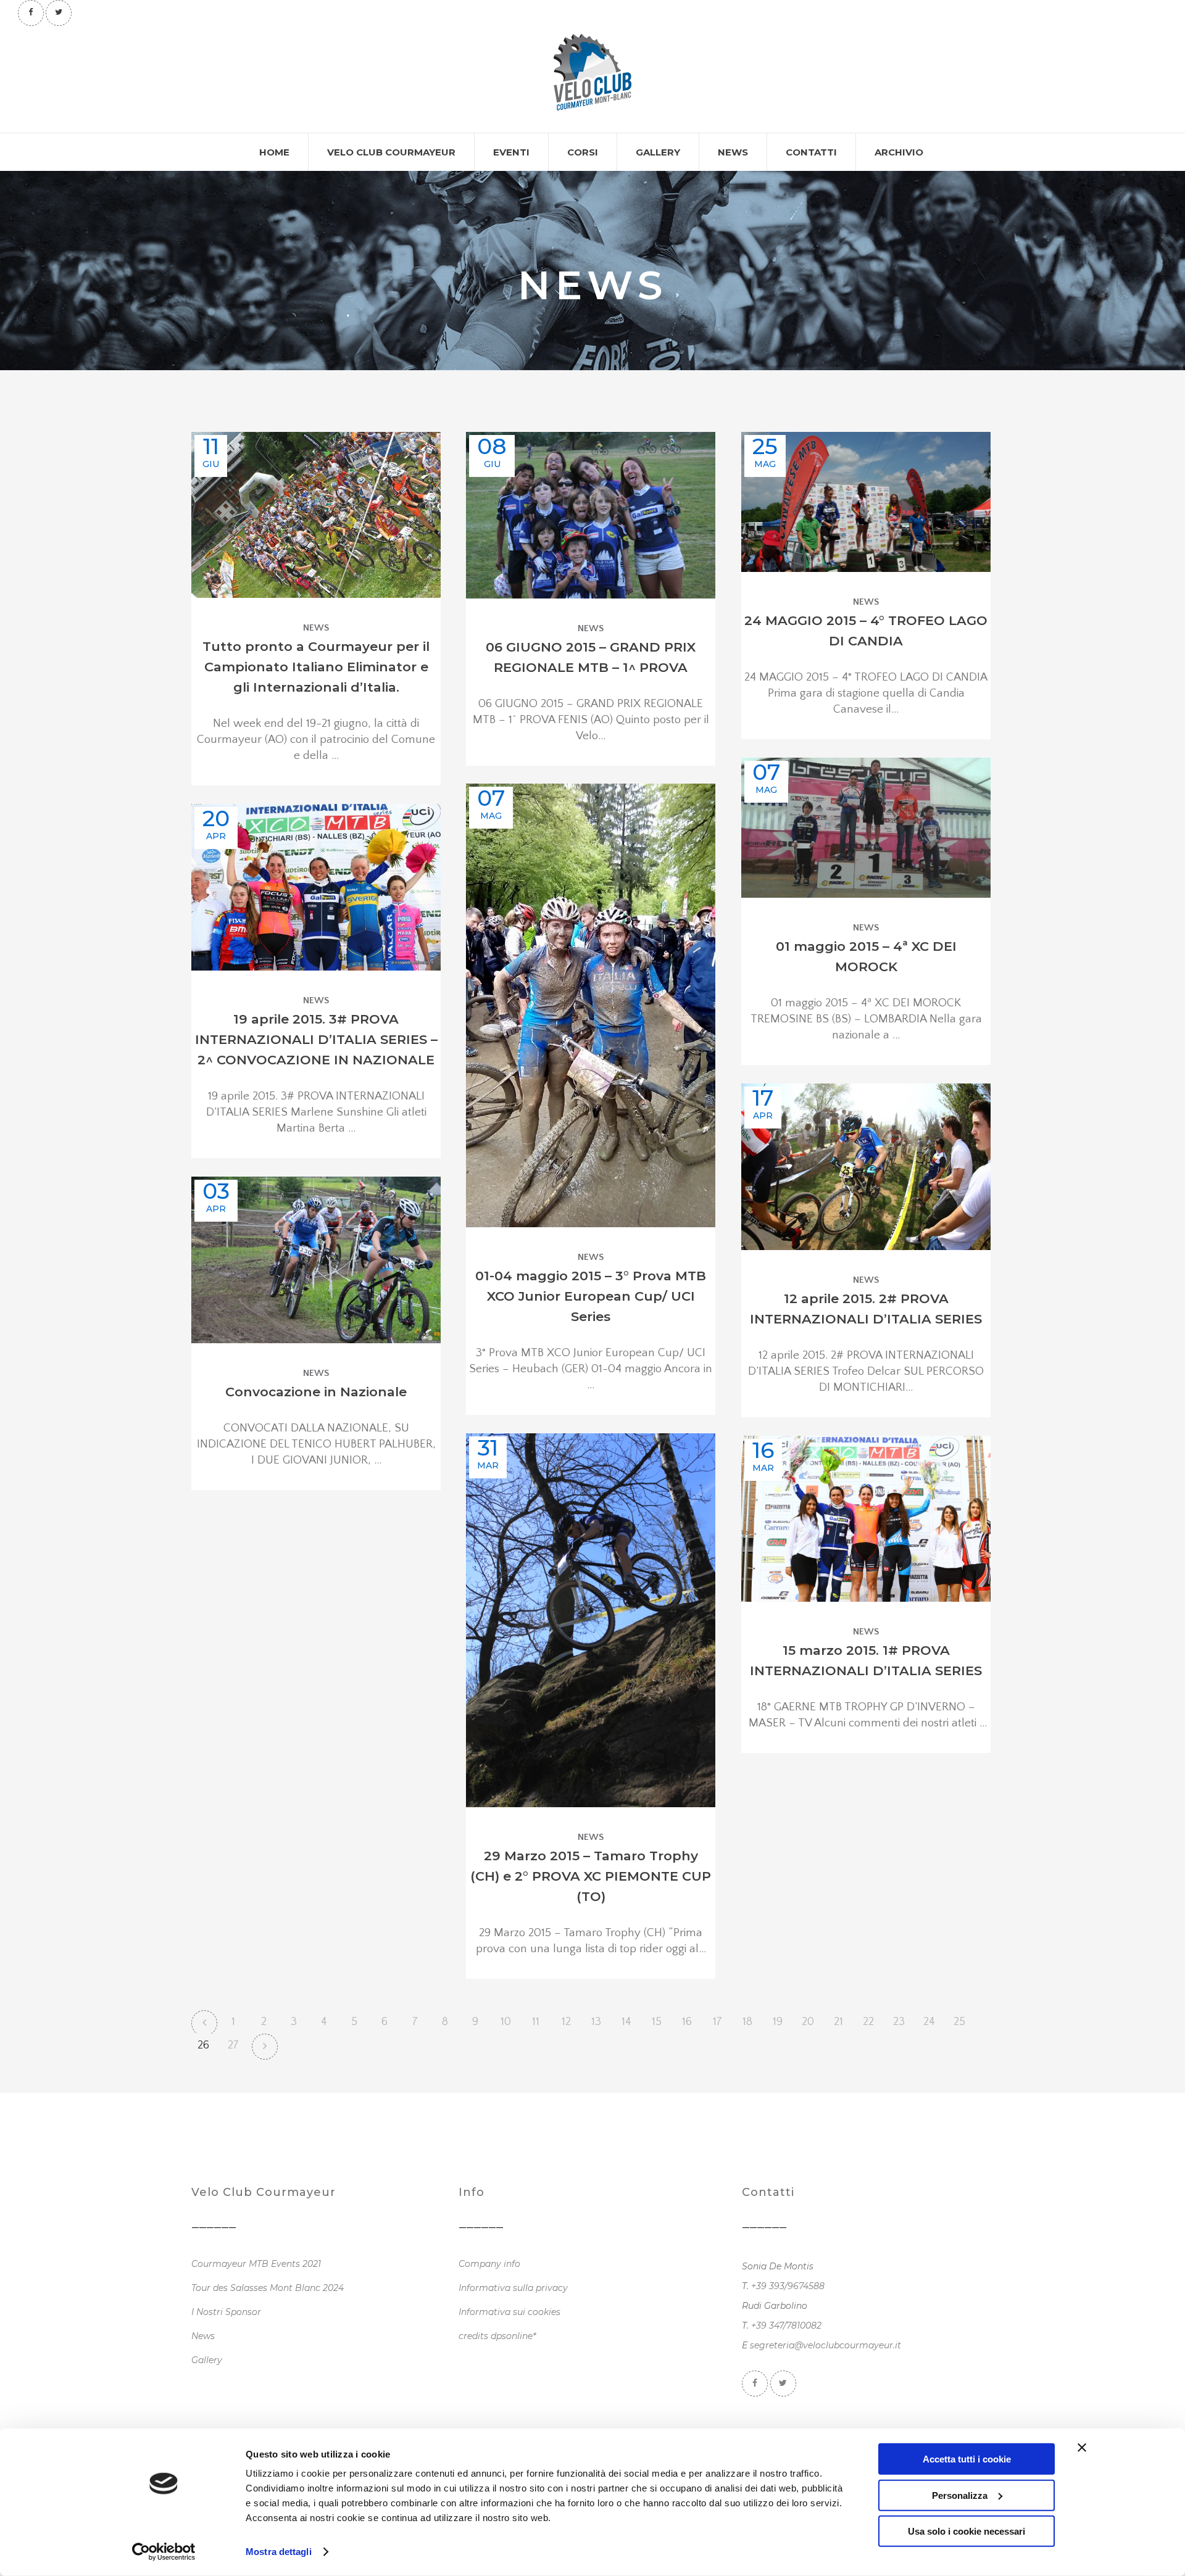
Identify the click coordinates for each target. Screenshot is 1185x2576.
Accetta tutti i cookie (967, 2459)
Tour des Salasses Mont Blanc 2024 (268, 2288)
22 (868, 2022)
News (316, 628)
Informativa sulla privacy (513, 2288)
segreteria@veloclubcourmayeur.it (825, 2345)
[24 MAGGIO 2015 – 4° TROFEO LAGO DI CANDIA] (866, 502)
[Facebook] (31, 12)
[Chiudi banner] (1082, 2448)
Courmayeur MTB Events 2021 (256, 2264)
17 (717, 2022)
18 (747, 2022)
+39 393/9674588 (788, 2286)
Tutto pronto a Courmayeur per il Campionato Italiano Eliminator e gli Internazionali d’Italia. (316, 667)
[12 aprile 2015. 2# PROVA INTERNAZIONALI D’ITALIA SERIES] (866, 1167)
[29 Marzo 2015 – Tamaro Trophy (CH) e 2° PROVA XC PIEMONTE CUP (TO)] (591, 1620)
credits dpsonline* (497, 2336)
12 (566, 2022)
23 (899, 2022)
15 (657, 2022)
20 (808, 2022)
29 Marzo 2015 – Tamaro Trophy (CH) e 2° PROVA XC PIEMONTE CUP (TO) (591, 1876)
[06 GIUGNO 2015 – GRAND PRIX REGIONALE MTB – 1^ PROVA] (591, 515)
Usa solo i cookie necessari (967, 2531)
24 (929, 2022)
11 (536, 2022)
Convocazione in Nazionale (316, 1392)
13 (596, 2022)
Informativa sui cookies (509, 2312)
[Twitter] (59, 12)
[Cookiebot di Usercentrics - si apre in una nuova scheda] (164, 2552)
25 (959, 2022)
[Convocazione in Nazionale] (316, 1260)
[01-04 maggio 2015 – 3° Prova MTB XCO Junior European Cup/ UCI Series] (591, 1005)
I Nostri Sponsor (226, 2312)
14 (626, 2022)
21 (838, 2022)
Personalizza (960, 2495)
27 (233, 2045)
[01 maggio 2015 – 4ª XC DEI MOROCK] (866, 828)
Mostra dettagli (279, 2552)
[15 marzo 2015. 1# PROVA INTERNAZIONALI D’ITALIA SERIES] (866, 1519)
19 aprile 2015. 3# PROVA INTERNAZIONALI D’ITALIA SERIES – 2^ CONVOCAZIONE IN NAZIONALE (316, 1039)
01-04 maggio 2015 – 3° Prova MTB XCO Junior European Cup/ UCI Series (591, 1296)
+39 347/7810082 (786, 2325)
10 (506, 2022)
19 (778, 2022)
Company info (489, 2264)
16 (687, 2022)
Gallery (207, 2360)
